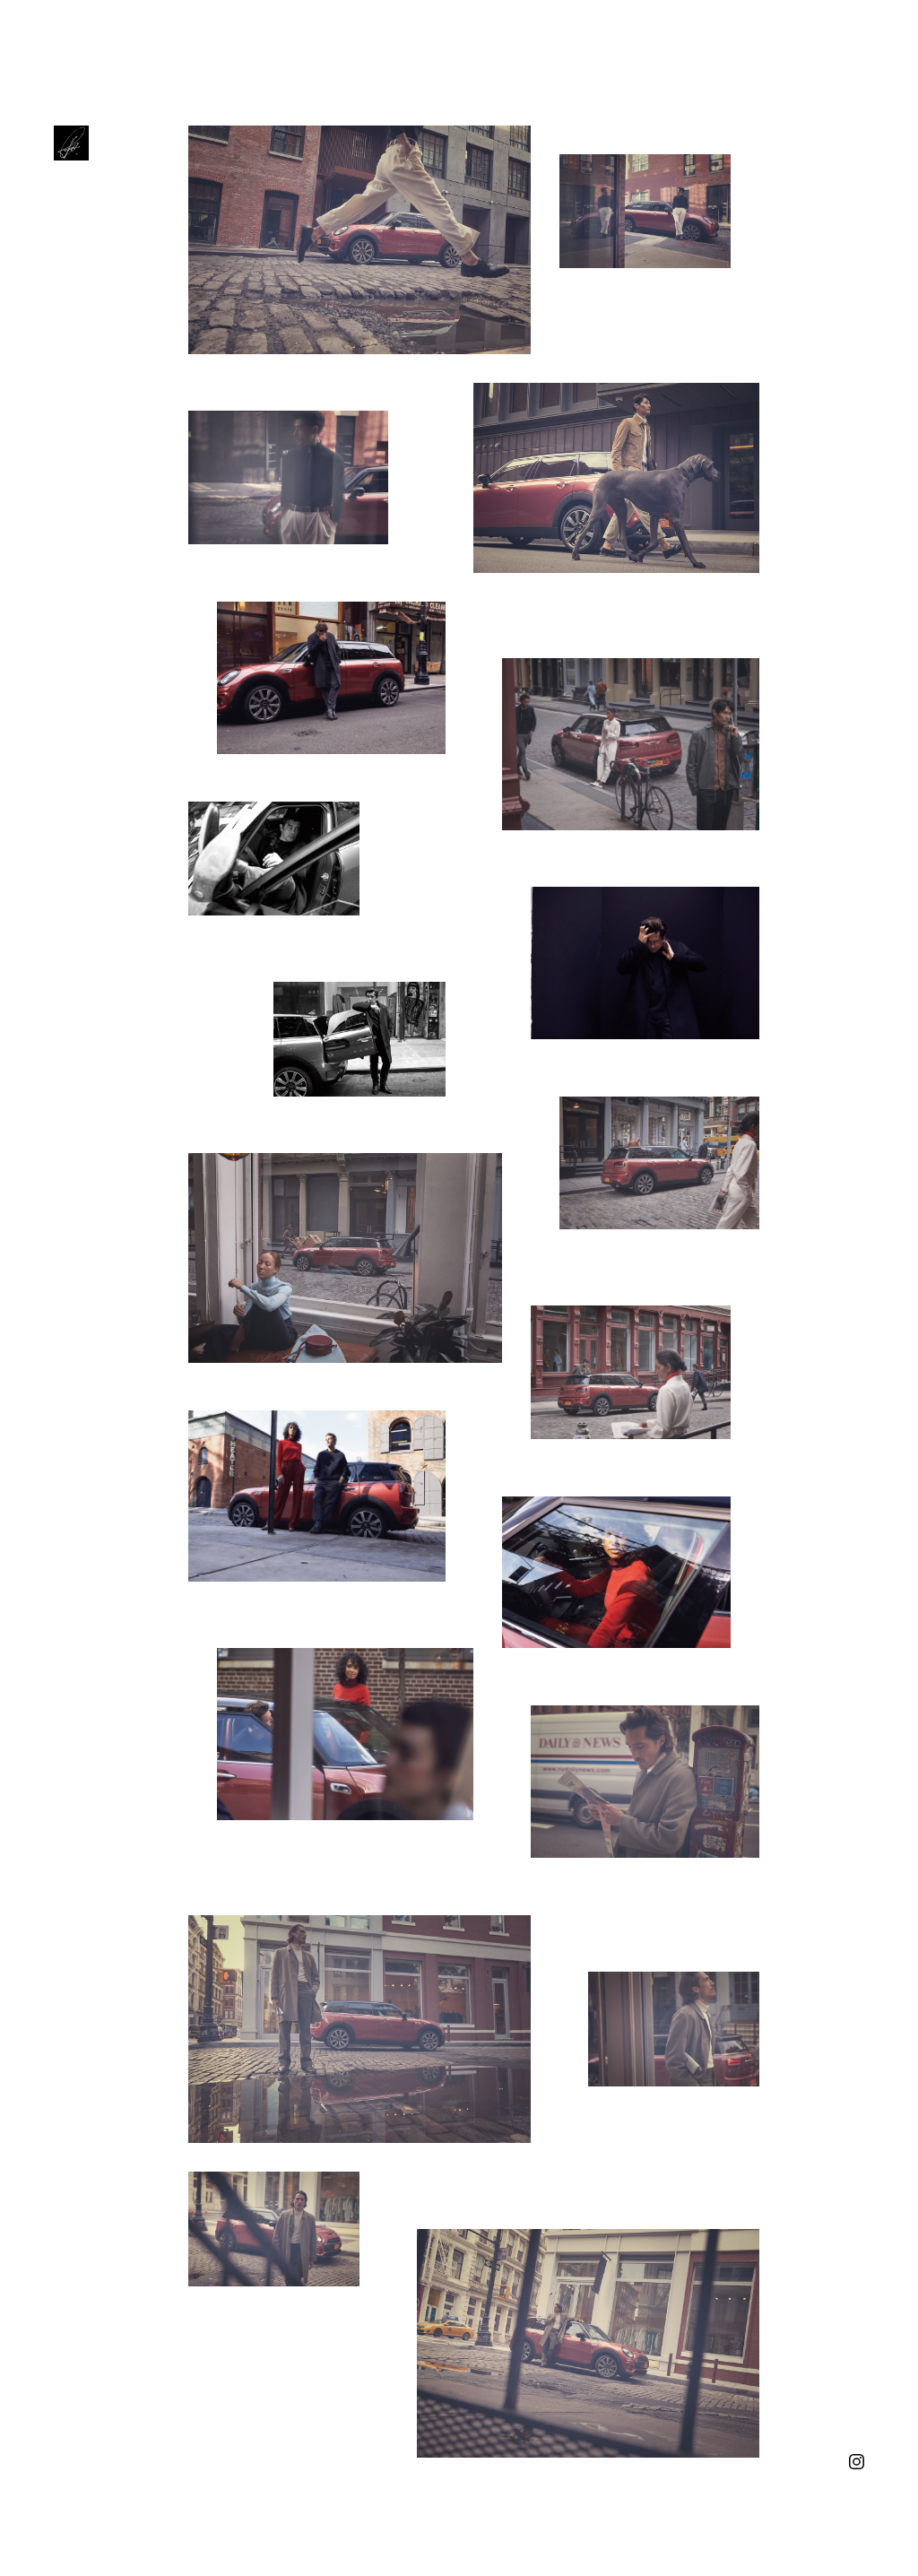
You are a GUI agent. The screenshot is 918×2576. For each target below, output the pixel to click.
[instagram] (857, 2460)
